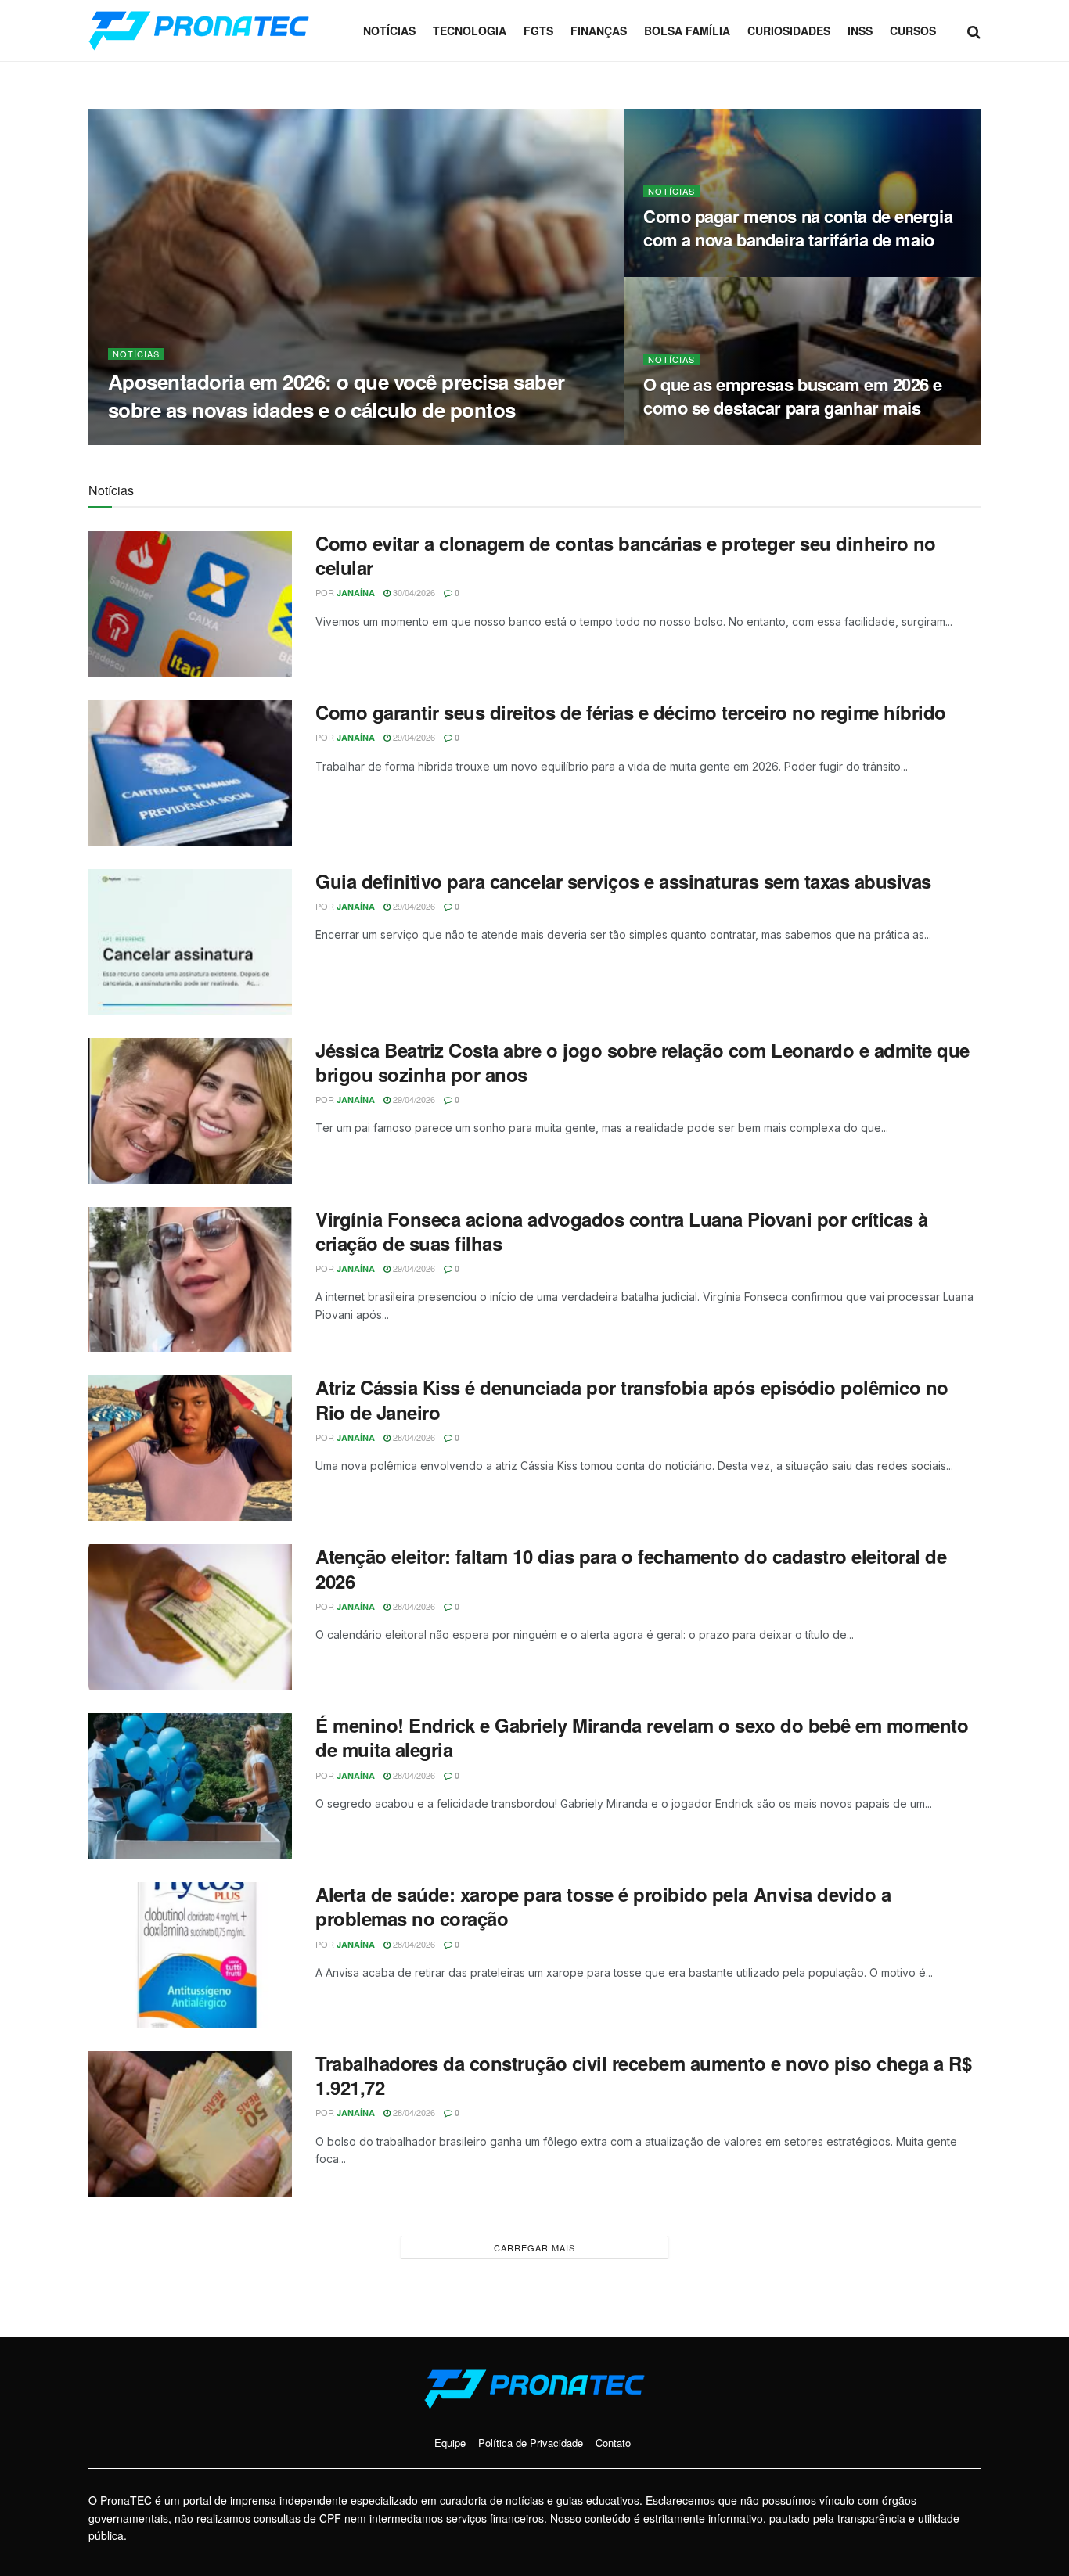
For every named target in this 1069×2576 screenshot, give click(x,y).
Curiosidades (789, 31)
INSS (860, 31)
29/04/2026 (413, 737)
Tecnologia (470, 31)
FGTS (538, 31)
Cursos (913, 31)
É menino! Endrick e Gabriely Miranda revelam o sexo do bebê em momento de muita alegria (642, 1737)
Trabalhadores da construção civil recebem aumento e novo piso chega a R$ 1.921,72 (643, 2075)
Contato (613, 2443)
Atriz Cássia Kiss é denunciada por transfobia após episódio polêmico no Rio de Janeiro (632, 1399)
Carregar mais (534, 2247)
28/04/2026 (413, 1437)
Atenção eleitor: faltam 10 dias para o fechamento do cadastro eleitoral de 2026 (631, 1568)
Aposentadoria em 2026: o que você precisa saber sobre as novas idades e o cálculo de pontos (337, 395)
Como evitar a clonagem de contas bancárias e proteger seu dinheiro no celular (626, 555)
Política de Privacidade (531, 2443)
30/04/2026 (205, 440)
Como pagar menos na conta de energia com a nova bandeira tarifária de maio (798, 228)
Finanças (599, 31)
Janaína (148, 440)
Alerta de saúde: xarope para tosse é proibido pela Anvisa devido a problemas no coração (603, 1906)
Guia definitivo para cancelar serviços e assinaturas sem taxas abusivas (623, 881)
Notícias (389, 31)
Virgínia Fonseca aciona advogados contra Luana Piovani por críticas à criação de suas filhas (622, 1231)
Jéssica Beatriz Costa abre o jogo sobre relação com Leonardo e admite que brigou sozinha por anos (642, 1062)
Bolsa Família (687, 31)
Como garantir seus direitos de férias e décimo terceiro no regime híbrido (631, 712)
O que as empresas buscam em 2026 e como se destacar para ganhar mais (793, 396)
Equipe (450, 2443)
